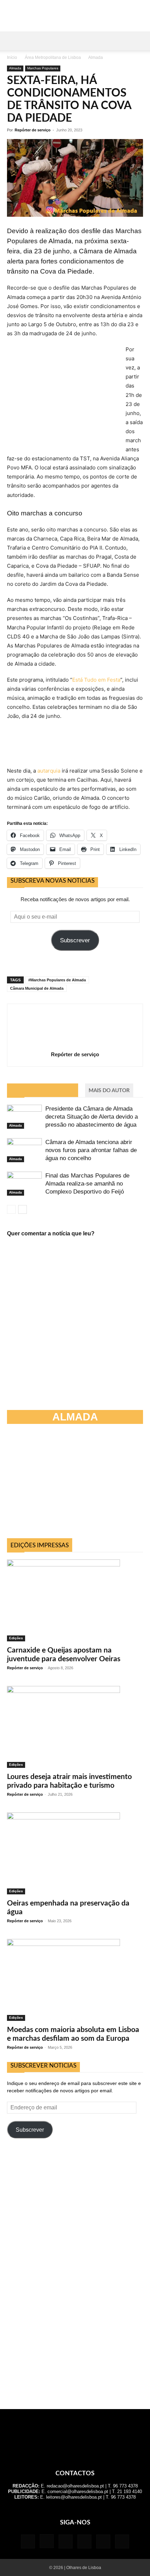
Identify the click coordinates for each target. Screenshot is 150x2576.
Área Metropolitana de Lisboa (53, 58)
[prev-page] (11, 1209)
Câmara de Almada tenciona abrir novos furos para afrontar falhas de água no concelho (91, 1150)
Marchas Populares (43, 68)
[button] (12, 41)
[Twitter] (103, 2541)
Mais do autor (109, 1091)
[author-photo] (75, 1045)
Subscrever (75, 940)
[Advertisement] (75, 1484)
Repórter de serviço (33, 130)
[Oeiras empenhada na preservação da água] (75, 1853)
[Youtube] (122, 2541)
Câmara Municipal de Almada (37, 988)
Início (12, 58)
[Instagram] (47, 2541)
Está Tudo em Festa (96, 680)
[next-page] (22, 1209)
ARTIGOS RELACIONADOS (43, 1091)
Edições (16, 1638)
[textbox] (75, 519)
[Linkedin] (66, 2541)
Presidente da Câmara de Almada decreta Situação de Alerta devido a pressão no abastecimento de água (92, 1117)
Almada (96, 58)
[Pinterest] (84, 2541)
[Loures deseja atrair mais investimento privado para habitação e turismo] (75, 1727)
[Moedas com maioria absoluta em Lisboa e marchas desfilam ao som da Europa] (75, 1980)
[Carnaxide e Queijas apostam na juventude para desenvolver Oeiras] (75, 1600)
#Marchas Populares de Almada (57, 980)
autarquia (49, 771)
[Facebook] (28, 2541)
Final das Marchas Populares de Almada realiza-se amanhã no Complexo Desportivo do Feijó (87, 1184)
